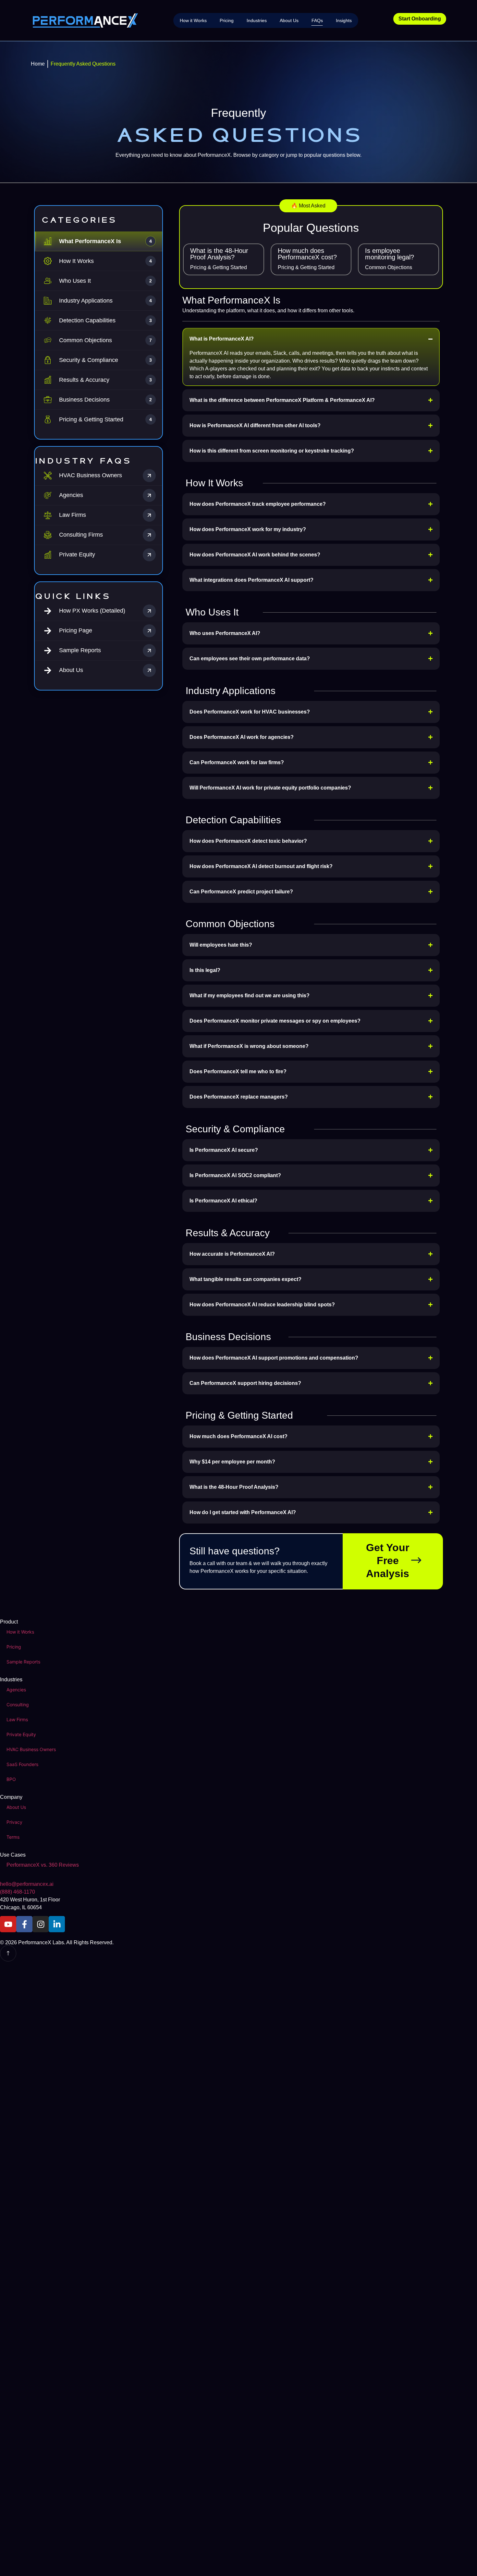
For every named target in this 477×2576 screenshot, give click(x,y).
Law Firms (17, 1719)
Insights (344, 20)
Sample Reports (23, 1662)
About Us (289, 20)
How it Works (193, 20)
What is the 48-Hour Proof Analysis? (219, 254)
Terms (13, 1837)
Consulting (18, 1705)
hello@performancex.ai (27, 1884)
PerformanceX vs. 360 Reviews (43, 1865)
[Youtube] (8, 1924)
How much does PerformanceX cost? (307, 254)
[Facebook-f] (24, 1924)
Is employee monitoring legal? (390, 254)
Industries (257, 20)
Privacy (14, 1822)
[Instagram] (41, 1924)
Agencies (16, 1690)
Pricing (227, 20)
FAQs (317, 20)
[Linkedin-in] (57, 1924)
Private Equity (21, 1734)
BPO (11, 1779)
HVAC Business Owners (31, 1749)
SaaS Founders (22, 1764)
